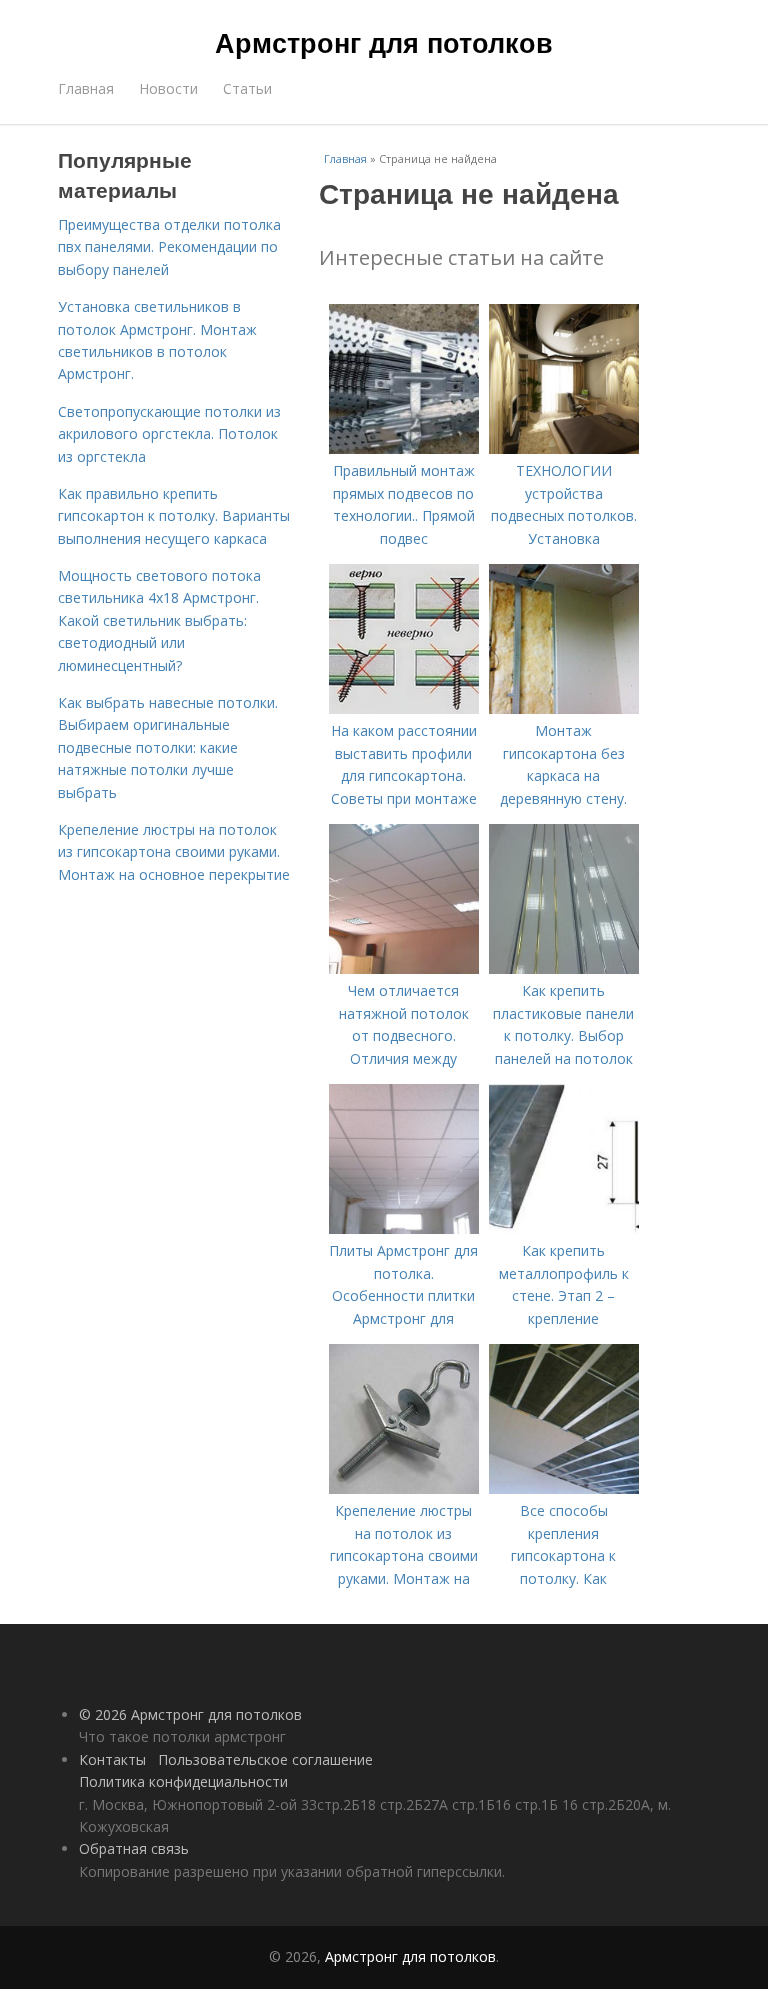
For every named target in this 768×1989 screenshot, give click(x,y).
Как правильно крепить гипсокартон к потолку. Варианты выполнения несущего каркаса (174, 516)
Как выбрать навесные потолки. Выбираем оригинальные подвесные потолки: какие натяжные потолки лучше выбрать (168, 747)
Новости (168, 88)
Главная (86, 88)
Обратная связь (134, 1848)
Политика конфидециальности (183, 1781)
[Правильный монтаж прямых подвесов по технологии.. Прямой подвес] (404, 448)
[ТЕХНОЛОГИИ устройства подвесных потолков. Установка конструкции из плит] (564, 448)
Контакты (112, 1759)
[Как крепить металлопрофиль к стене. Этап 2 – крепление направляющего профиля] (564, 1228)
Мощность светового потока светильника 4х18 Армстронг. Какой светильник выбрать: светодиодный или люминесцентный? (159, 620)
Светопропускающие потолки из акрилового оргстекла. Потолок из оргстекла (169, 434)
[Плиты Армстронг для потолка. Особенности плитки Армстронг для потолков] (404, 1228)
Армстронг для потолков (384, 42)
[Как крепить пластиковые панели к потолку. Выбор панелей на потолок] (564, 968)
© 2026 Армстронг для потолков (190, 1714)
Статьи (247, 88)
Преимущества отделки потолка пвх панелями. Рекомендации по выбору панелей (169, 247)
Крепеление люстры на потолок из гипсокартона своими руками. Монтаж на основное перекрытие (174, 852)
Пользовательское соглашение (265, 1759)
